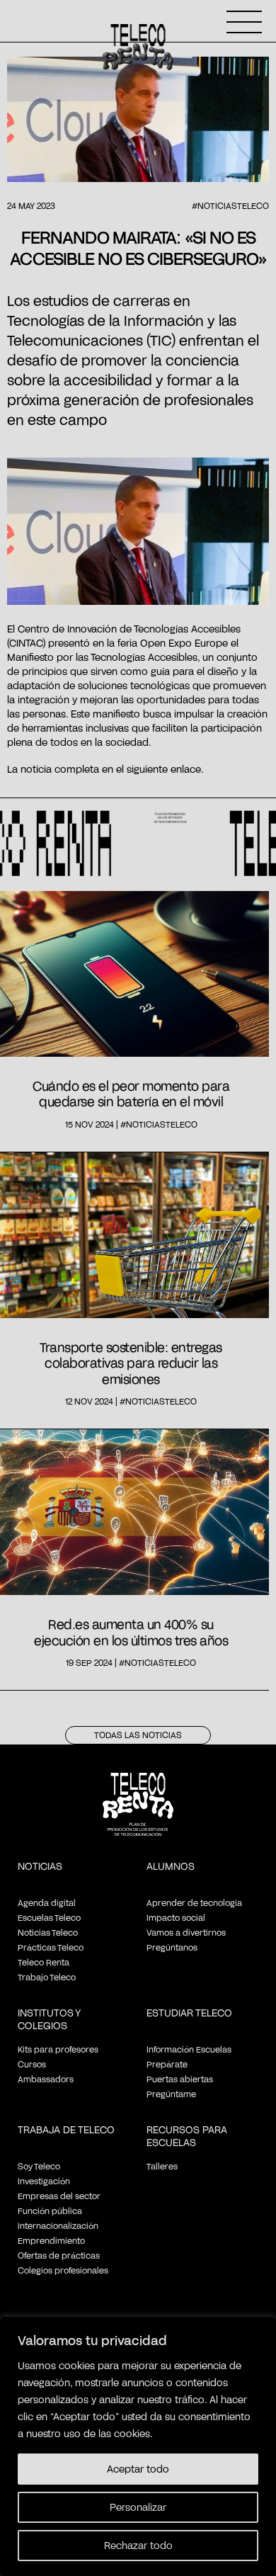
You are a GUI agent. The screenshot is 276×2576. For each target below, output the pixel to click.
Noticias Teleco (48, 1932)
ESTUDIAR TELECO (189, 2013)
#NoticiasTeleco (230, 205)
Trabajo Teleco (47, 1977)
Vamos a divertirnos (186, 1932)
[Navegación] (244, 22)
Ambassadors (46, 2079)
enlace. (187, 769)
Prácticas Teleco (51, 1947)
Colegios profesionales (63, 2270)
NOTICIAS (40, 1866)
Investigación (44, 2181)
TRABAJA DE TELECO (66, 2129)
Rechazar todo (138, 2545)
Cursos (32, 2064)
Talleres (162, 2166)
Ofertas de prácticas (59, 2255)
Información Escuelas (189, 2049)
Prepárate (167, 2064)
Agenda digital (47, 1902)
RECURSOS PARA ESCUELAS (187, 2136)
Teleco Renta (44, 1962)
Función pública (50, 2211)
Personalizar (138, 2507)
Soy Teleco (39, 2166)
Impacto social (176, 1917)
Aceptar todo (138, 2469)
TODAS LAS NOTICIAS (138, 1735)
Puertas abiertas (180, 2079)
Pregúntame (171, 2094)
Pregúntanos (172, 1947)
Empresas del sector (59, 2196)
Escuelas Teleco (49, 1917)
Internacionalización (58, 2225)
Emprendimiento (51, 2240)
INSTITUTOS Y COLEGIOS (49, 2019)
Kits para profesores (58, 2049)
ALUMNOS (171, 1866)
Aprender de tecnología (194, 1902)
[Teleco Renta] (138, 1816)
